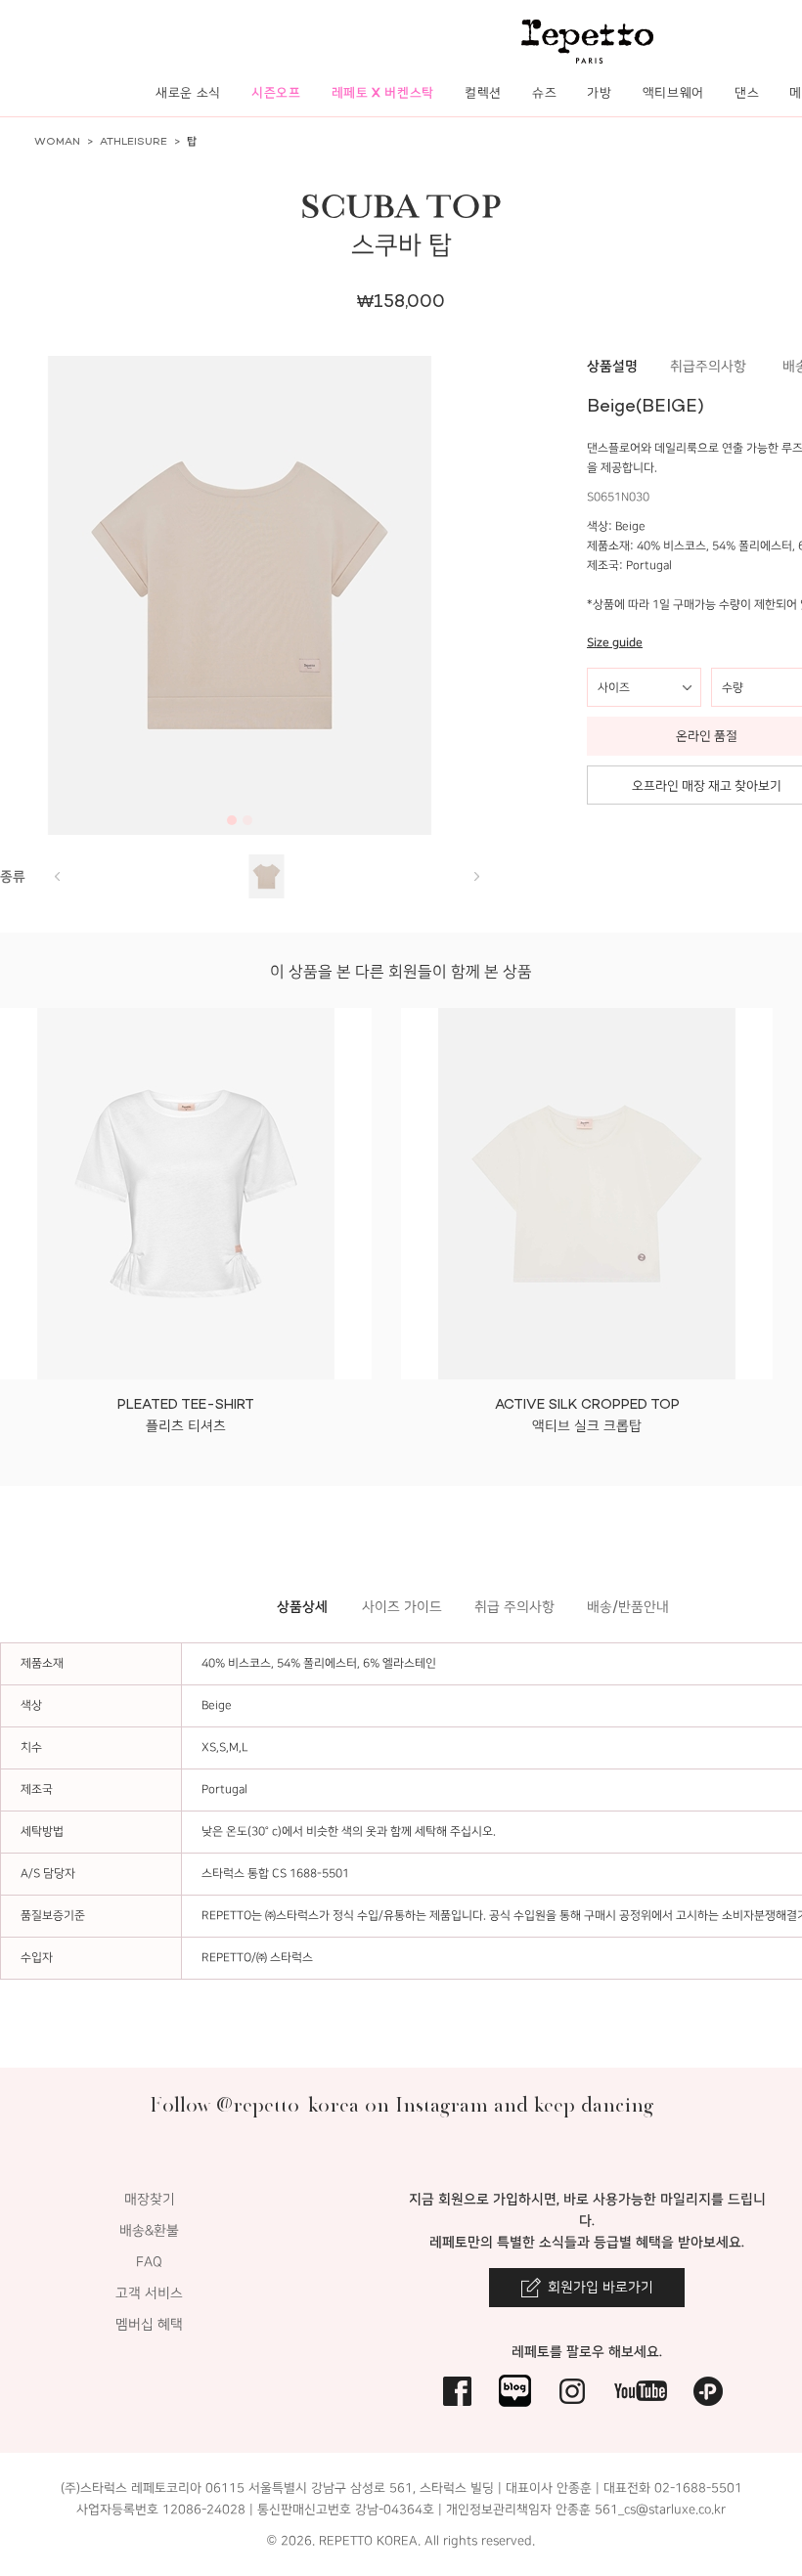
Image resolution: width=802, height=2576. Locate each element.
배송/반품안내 (628, 1607)
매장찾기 (150, 2199)
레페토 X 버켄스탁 (383, 92)
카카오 (709, 2391)
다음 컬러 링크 (57, 876)
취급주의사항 (708, 366)
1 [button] (232, 820)
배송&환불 (149, 2230)
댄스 (747, 92)
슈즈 (544, 92)
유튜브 (641, 2391)
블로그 (515, 2391)
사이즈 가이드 (402, 1607)
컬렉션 (483, 92)
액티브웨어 (673, 92)
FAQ (149, 2262)
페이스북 (457, 2391)
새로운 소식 (188, 92)
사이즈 (614, 687)
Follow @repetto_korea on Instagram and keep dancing (401, 2104)
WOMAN (57, 141)
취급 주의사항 (514, 1607)
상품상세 (302, 1607)
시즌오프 (276, 92)
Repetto (587, 42)
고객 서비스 (149, 2293)
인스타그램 (573, 2391)
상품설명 (612, 366)
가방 (599, 92)
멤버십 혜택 (149, 2324)
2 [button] (247, 820)
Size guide (615, 643)
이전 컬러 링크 (476, 876)
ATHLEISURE (134, 141)
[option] (240, 595)
